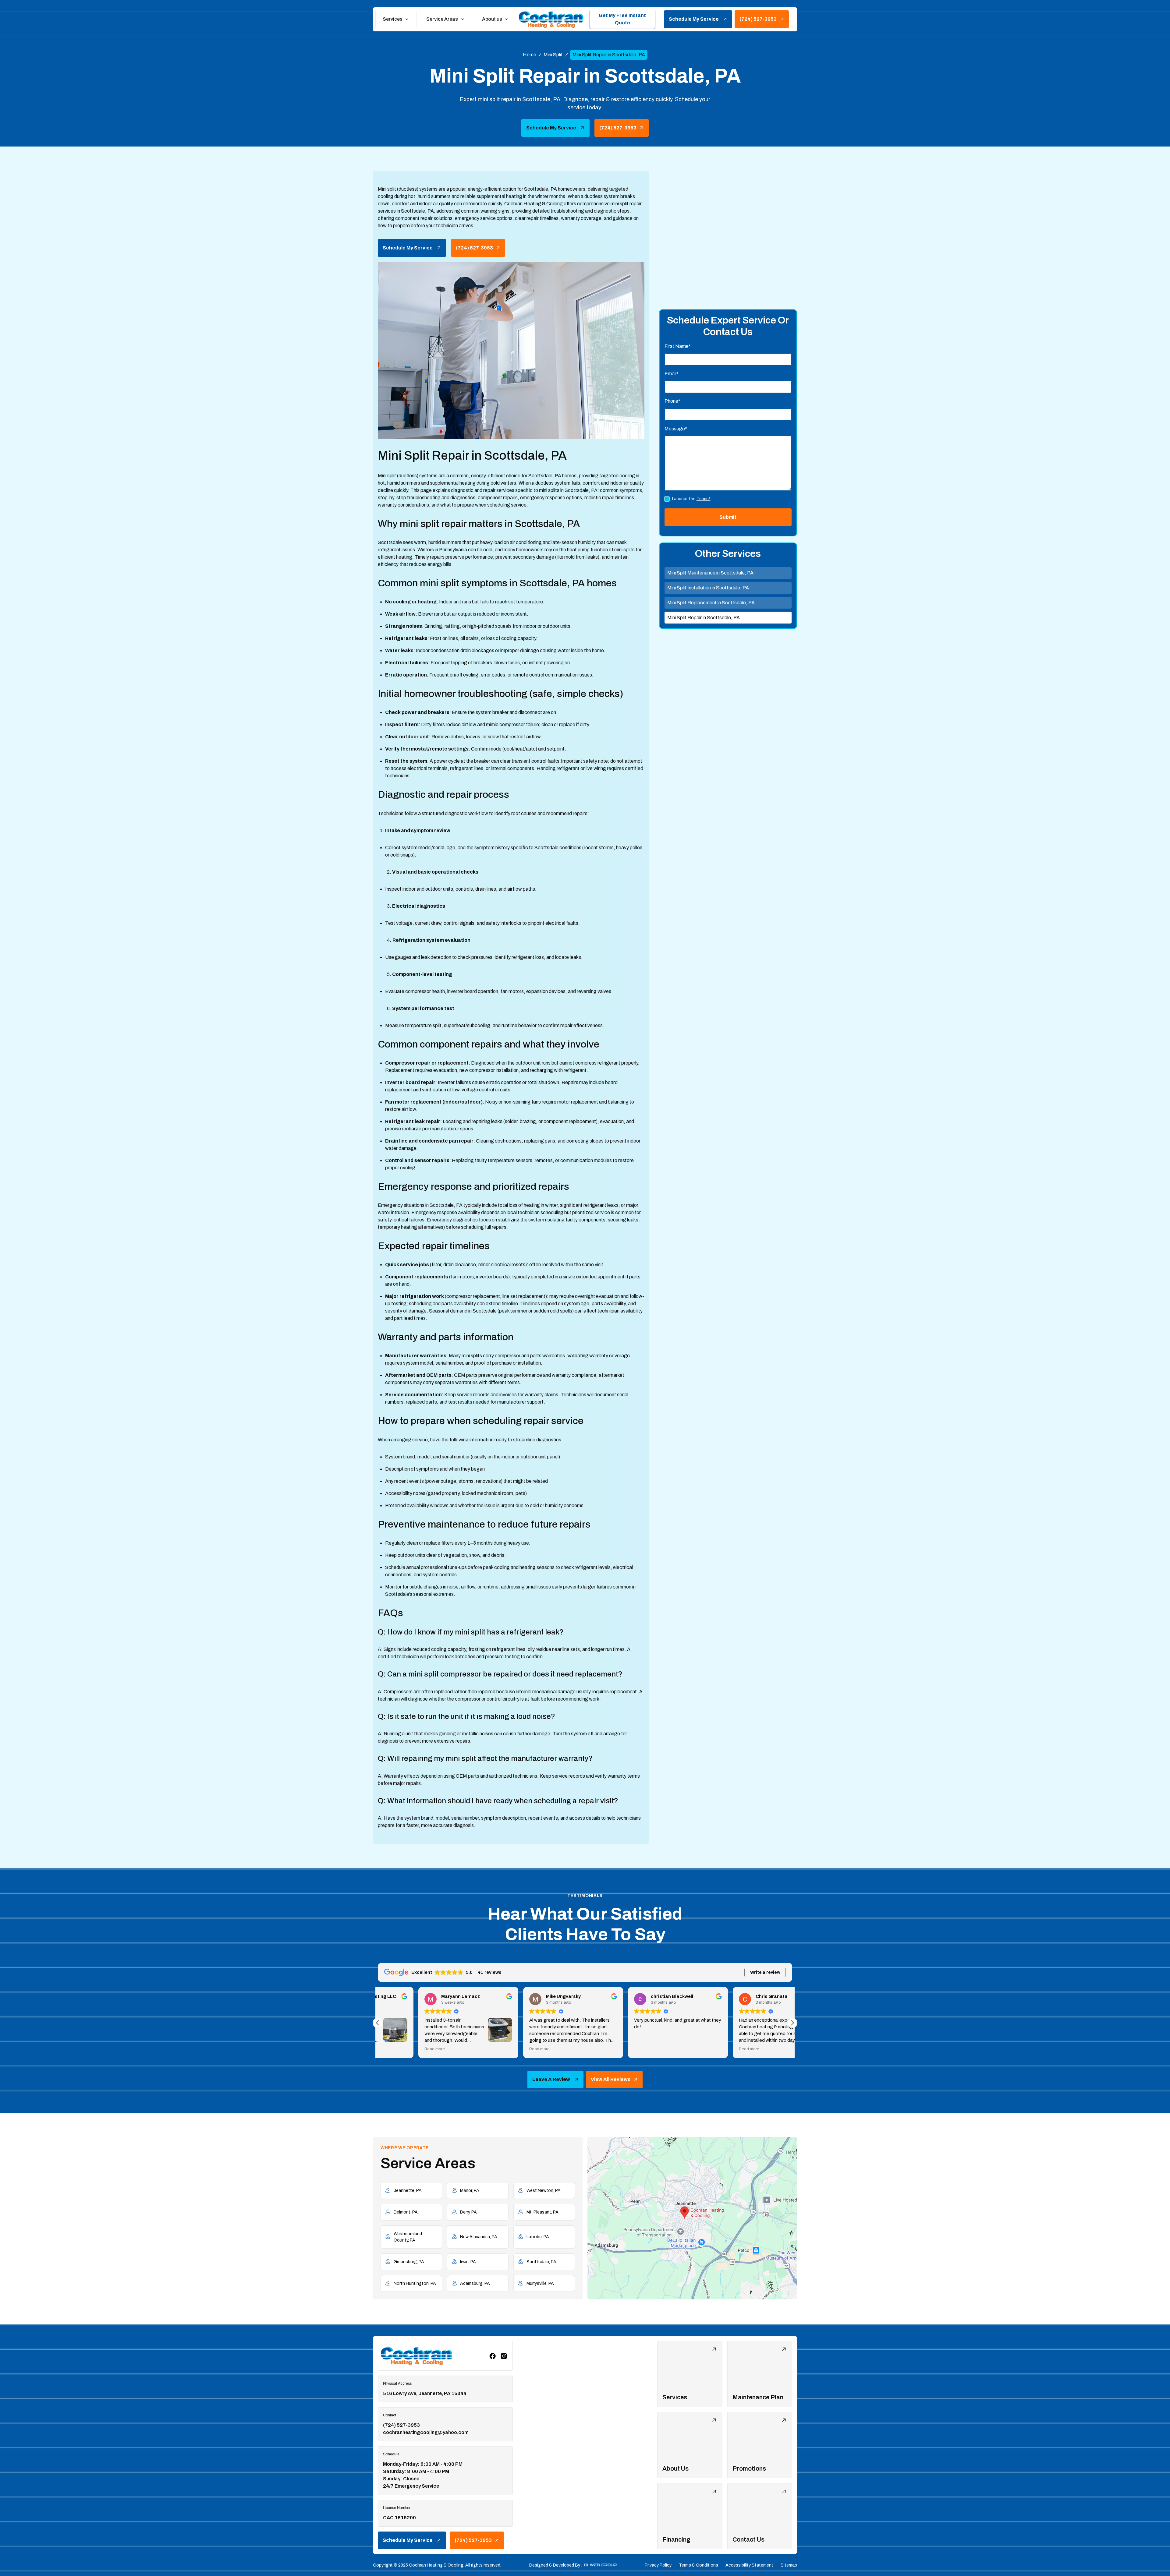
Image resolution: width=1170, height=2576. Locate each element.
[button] (396, 19)
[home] (551, 19)
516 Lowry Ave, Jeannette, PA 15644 (425, 2393)
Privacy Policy (658, 2565)
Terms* (704, 499)
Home (530, 55)
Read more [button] (394, 2049)
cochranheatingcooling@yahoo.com (426, 2432)
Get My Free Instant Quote (622, 19)
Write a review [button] (765, 1972)
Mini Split (553, 55)
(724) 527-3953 (401, 2425)
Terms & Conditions (698, 2565)
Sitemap (789, 2565)
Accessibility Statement (749, 2565)
